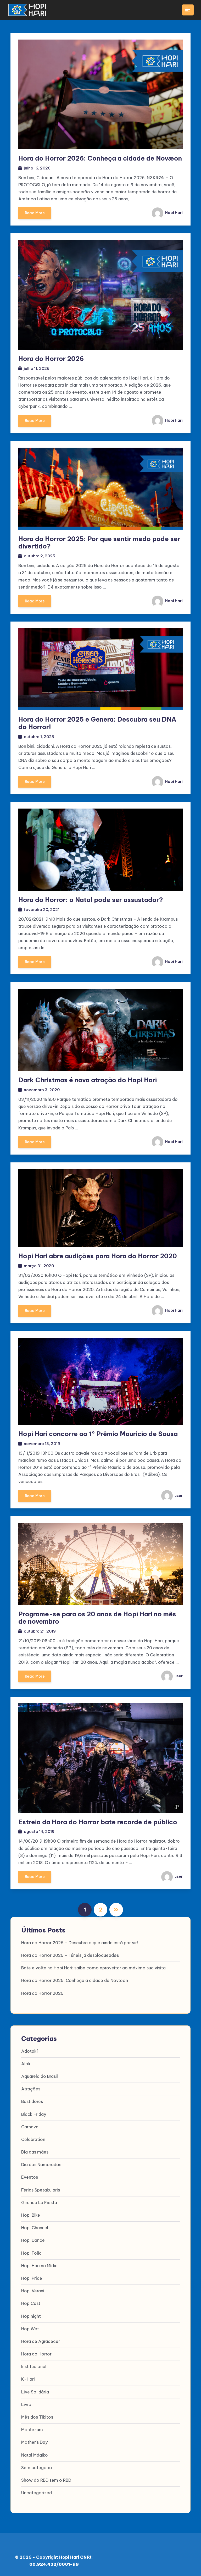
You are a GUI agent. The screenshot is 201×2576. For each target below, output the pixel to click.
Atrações (31, 2089)
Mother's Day (34, 2442)
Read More (35, 213)
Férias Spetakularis (41, 2190)
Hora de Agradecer (41, 2341)
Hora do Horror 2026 (51, 359)
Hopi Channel (35, 2228)
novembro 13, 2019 (42, 1444)
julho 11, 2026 (37, 368)
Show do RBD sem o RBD (46, 2480)
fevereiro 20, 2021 (42, 910)
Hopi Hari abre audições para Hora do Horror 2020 (98, 1256)
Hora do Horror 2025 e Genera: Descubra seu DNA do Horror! (97, 723)
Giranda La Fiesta (39, 2202)
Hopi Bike (31, 2215)
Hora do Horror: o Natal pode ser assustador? (91, 900)
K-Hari (28, 2379)
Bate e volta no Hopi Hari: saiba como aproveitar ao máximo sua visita (93, 1968)
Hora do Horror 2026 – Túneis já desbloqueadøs (70, 1955)
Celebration (33, 2139)
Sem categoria (37, 2468)
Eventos (30, 2177)
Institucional (34, 2366)
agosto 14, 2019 (39, 1831)
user (178, 1496)
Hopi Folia (31, 2253)
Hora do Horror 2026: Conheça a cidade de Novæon (100, 158)
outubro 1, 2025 (39, 737)
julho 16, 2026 (37, 168)
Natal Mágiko (35, 2455)
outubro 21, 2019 (40, 1631)
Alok (26, 2064)
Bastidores (32, 2101)
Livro (26, 2404)
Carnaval (30, 2127)
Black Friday (34, 2114)
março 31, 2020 (39, 1266)
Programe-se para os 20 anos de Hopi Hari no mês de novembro (97, 1618)
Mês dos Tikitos (37, 2417)
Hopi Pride (32, 2278)
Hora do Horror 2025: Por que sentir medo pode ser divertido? (99, 543)
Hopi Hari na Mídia (39, 2266)
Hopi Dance (33, 2240)
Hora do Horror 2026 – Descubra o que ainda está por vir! (80, 1943)
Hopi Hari (174, 213)
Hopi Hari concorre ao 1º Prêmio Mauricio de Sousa (98, 1434)
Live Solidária (35, 2392)
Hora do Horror (36, 2354)
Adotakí (29, 2051)
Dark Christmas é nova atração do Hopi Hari (88, 1080)
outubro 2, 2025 (40, 556)
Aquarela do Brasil (40, 2076)
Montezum (32, 2430)
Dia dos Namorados (41, 2165)
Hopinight (31, 2316)
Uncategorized (37, 2493)
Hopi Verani (33, 2291)
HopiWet (30, 2329)
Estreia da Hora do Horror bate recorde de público (98, 1822)
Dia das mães (35, 2152)
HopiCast (31, 2303)
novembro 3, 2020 (42, 1090)
